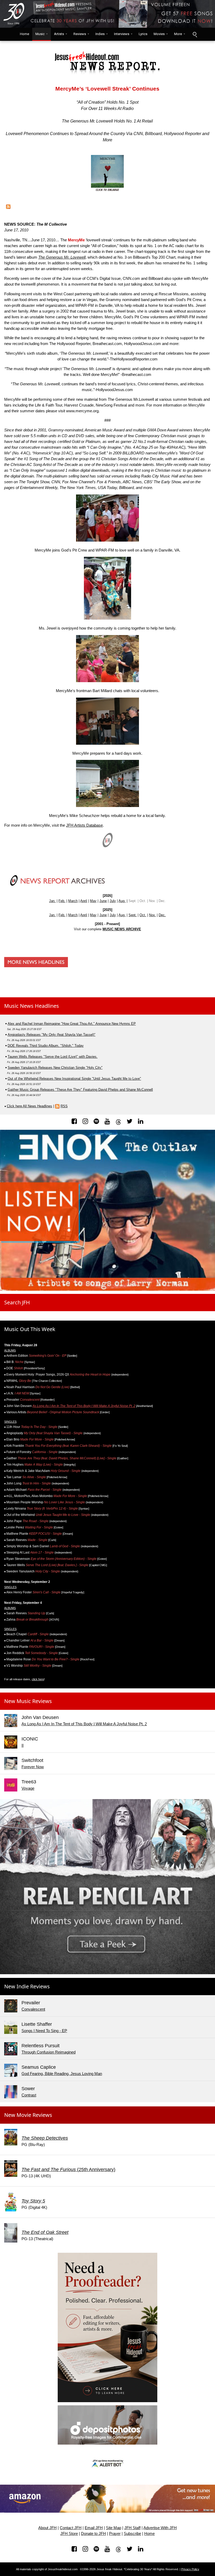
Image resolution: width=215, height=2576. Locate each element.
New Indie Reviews (27, 1986)
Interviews (122, 34)
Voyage (28, 1788)
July (113, 901)
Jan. (52, 901)
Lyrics (143, 34)
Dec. (162, 915)
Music (40, 34)
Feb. (62, 901)
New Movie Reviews (28, 2115)
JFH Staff (132, 2528)
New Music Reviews (28, 1701)
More (178, 34)
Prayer (115, 2534)
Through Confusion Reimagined (49, 2052)
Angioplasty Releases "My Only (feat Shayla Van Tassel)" (52, 1035)
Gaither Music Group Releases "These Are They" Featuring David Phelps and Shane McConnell (80, 1090)
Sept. (133, 915)
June (103, 901)
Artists (59, 34)
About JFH (47, 2528)
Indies (100, 34)
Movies (159, 34)
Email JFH (94, 2528)
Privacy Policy (190, 2569)
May (93, 901)
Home (23, 34)
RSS (64, 1106)
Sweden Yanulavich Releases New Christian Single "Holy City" (55, 1068)
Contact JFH (71, 2528)
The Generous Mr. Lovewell (62, 257)
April (84, 901)
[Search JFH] (195, 34)
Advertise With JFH (160, 2528)
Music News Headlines (32, 1006)
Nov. (152, 915)
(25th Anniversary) (68, 2169)
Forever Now (33, 1767)
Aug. (122, 901)
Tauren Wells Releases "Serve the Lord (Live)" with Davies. (53, 1057)
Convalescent (33, 2009)
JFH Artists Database (84, 825)
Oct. (143, 915)
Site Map (114, 2528)
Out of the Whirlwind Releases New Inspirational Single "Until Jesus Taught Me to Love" (74, 1079)
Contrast (29, 2095)
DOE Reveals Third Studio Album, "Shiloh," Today (46, 1046)
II (23, 1745)
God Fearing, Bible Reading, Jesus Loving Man (62, 2074)
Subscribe (132, 2534)
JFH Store (69, 2534)
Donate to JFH (93, 2534)
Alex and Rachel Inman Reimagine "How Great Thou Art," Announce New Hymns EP (72, 1024)
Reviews (80, 34)
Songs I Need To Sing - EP (44, 2031)
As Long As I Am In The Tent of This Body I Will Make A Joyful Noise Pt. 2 (84, 1406)
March (73, 901)
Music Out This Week (30, 1329)
